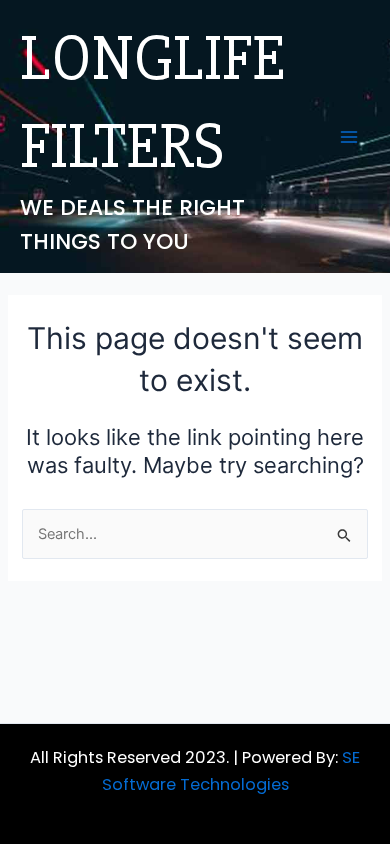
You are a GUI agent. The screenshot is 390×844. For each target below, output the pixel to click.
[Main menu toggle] (349, 137)
